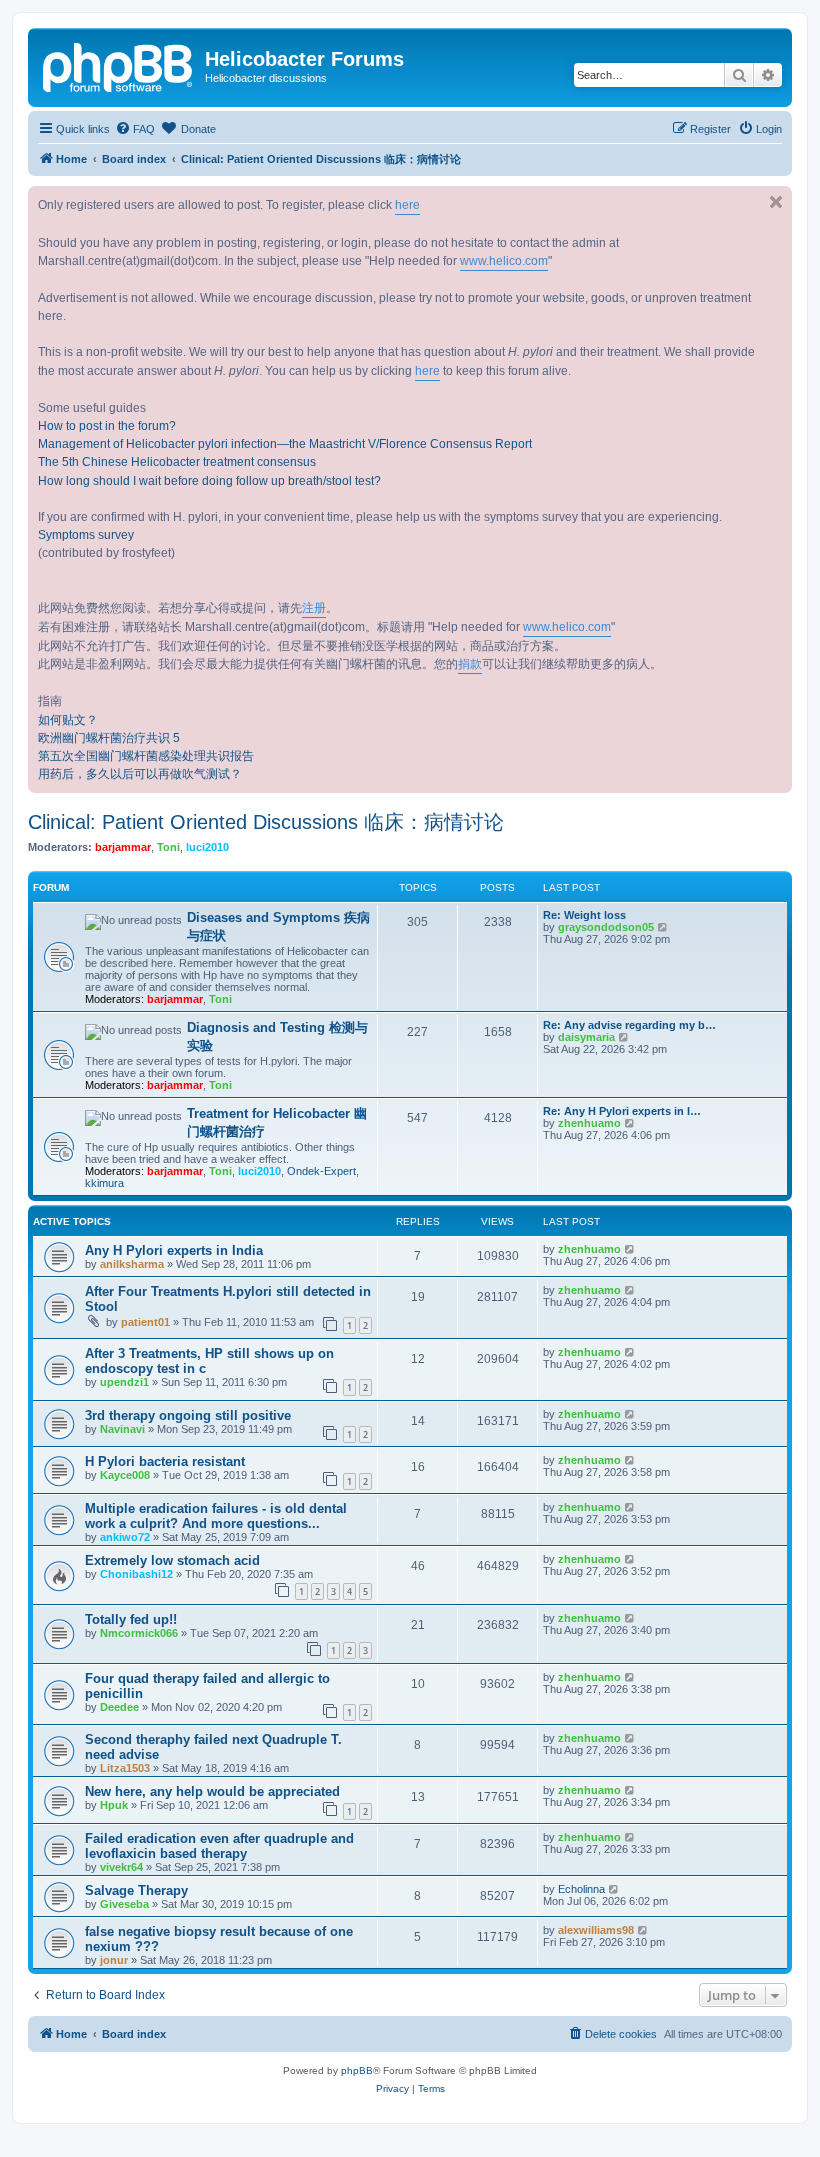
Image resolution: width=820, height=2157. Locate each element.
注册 (314, 608)
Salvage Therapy (136, 1890)
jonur (114, 1960)
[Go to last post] (630, 1249)
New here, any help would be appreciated (212, 1791)
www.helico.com (504, 261)
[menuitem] (135, 129)
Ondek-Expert (321, 1171)
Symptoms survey (86, 535)
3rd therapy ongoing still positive (188, 1415)
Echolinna (581, 1889)
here (407, 205)
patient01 (145, 1322)
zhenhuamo (589, 1123)
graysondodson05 (606, 927)
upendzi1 (124, 1382)
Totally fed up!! (131, 1619)
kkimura (104, 1183)
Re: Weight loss (584, 915)
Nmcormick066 (139, 1633)
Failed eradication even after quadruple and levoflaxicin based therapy (219, 1846)
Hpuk (114, 1805)
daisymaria (586, 1037)
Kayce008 (125, 1475)
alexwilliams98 (596, 1930)
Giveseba (124, 1904)
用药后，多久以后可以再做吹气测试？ (140, 774)
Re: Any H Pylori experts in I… (622, 1111)
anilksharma (132, 1264)
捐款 (470, 664)
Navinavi (122, 1429)
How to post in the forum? (107, 426)
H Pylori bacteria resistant (165, 1461)
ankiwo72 (125, 1537)
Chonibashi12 (136, 1574)
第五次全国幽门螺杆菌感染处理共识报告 (146, 756)
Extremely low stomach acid (172, 1560)
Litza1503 (125, 1768)
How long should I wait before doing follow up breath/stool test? (209, 481)
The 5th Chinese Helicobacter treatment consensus (177, 462)
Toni (168, 847)
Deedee (119, 1707)
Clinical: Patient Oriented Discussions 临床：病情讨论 (266, 822)
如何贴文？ (68, 720)
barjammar (123, 847)
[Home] (119, 65)
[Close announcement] (776, 202)
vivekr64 (121, 1867)
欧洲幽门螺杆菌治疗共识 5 (109, 738)
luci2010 (207, 847)
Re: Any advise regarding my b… (629, 1025)
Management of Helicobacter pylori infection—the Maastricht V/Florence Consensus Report (285, 444)
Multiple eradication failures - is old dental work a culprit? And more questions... (216, 1516)
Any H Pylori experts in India (174, 1250)
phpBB (357, 2070)
